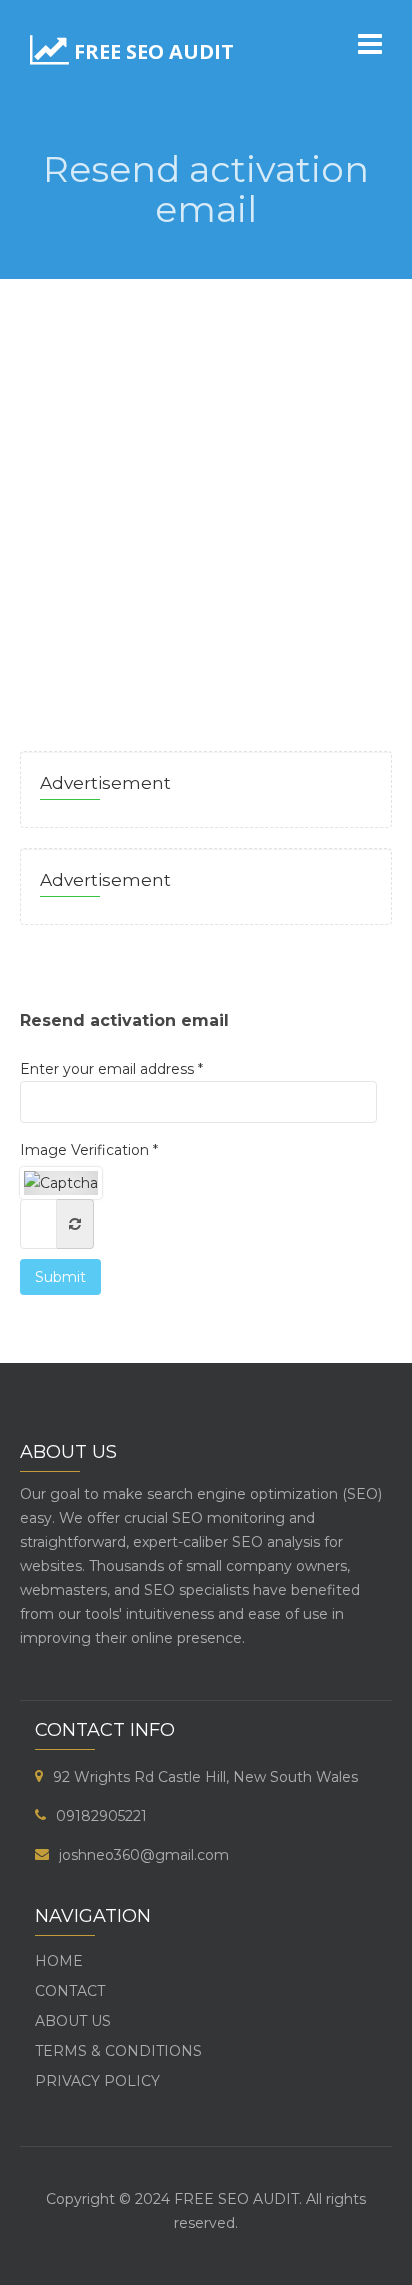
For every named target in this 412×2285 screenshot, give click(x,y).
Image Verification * (89, 1150)
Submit (60, 1277)
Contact (70, 1991)
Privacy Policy (97, 2081)
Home (59, 1961)
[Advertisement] (206, 495)
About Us (73, 2021)
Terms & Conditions (118, 2051)
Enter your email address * (111, 1069)
